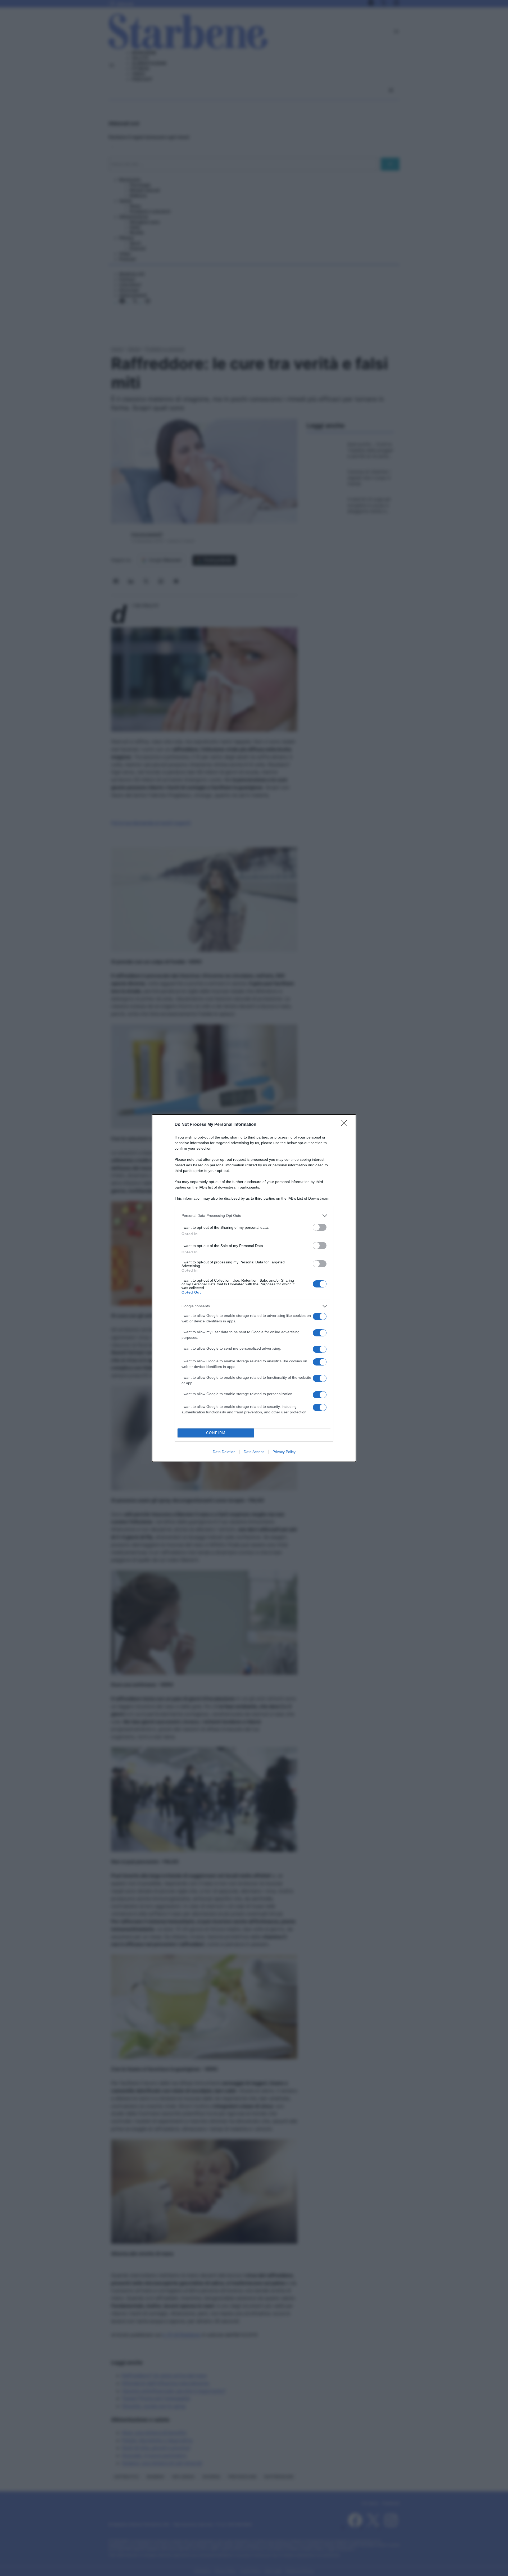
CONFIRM (216, 1433)
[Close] (346, 1125)
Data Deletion (224, 1452)
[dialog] (254, 1288)
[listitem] (254, 1216)
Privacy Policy (284, 1452)
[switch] (320, 1227)
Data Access (254, 1452)
